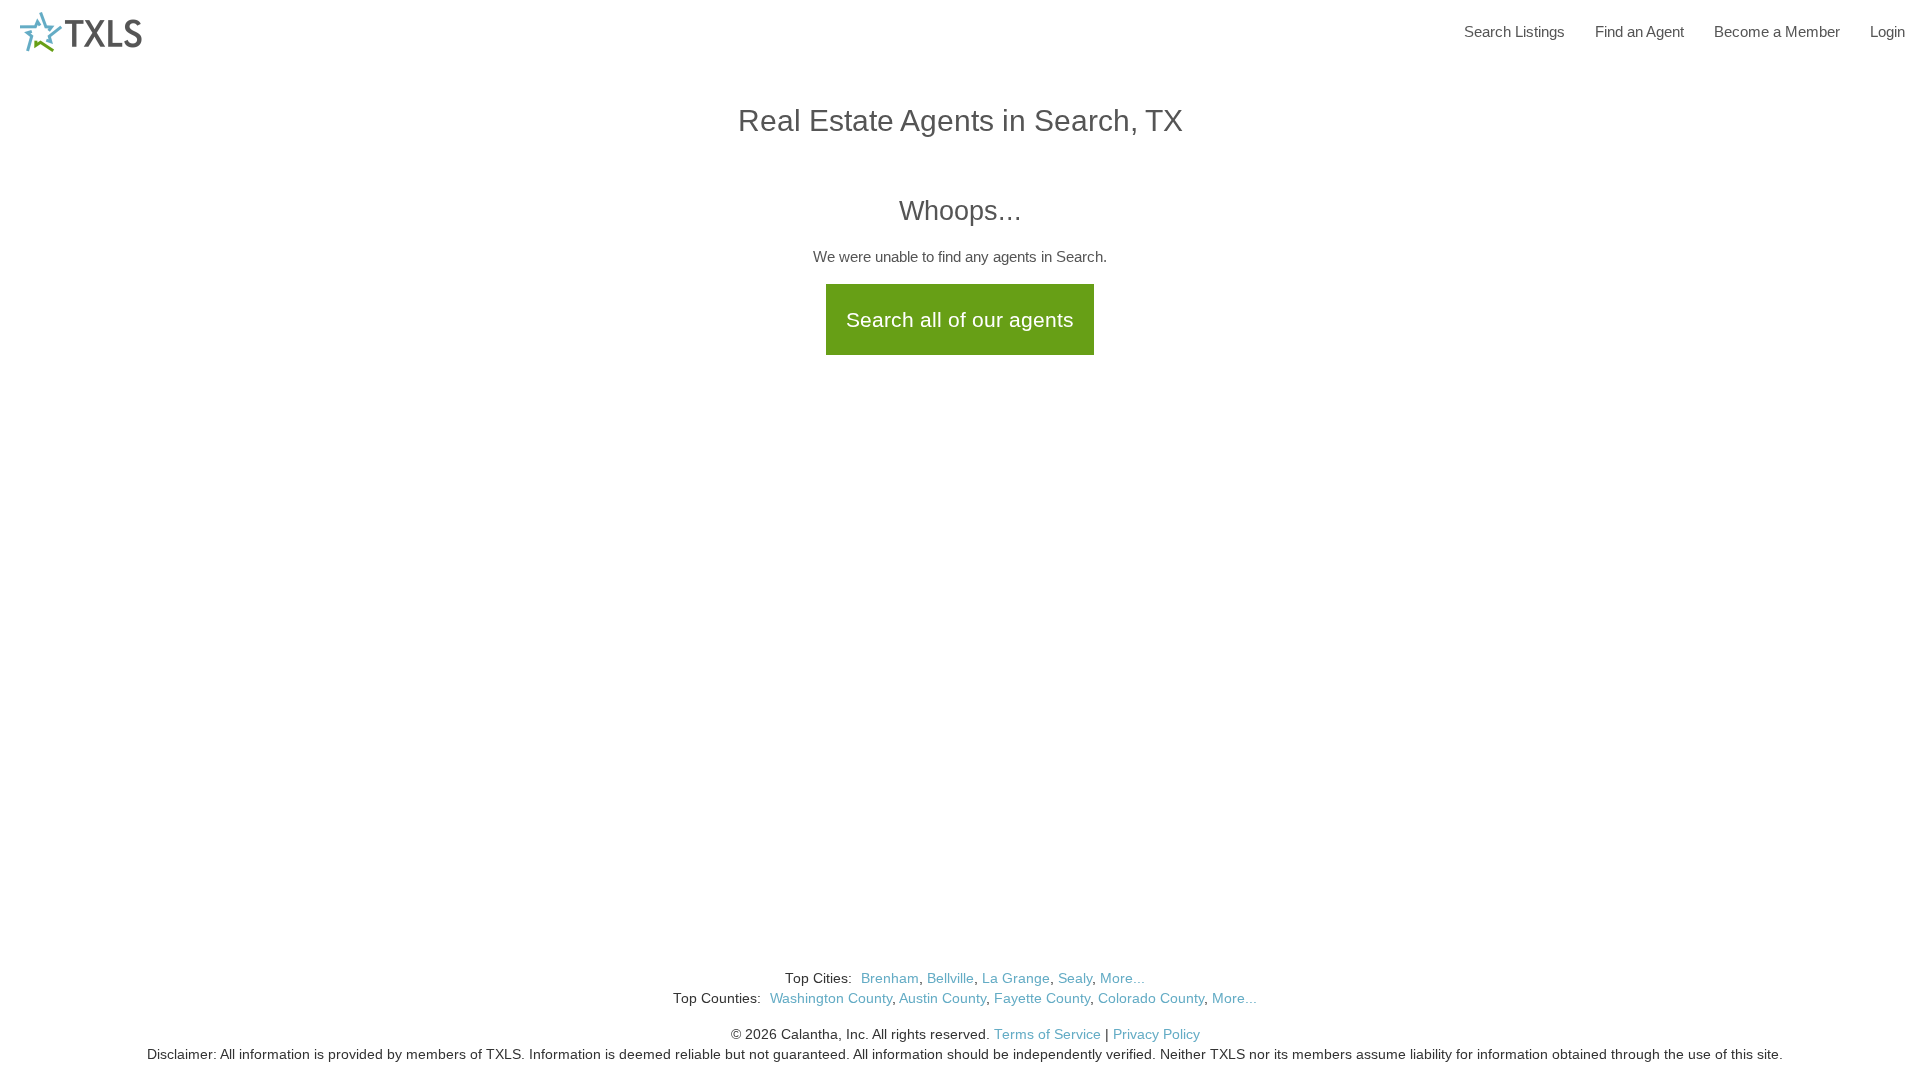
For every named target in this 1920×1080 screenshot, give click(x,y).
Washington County (831, 998)
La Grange (1016, 978)
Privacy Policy (1156, 1034)
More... (1122, 978)
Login (1887, 31)
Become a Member (1777, 31)
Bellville (950, 978)
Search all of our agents (960, 319)
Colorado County (1151, 998)
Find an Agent (1639, 31)
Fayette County (1042, 998)
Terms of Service (1047, 1034)
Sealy (1075, 978)
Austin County (942, 998)
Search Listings (1514, 31)
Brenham (890, 978)
